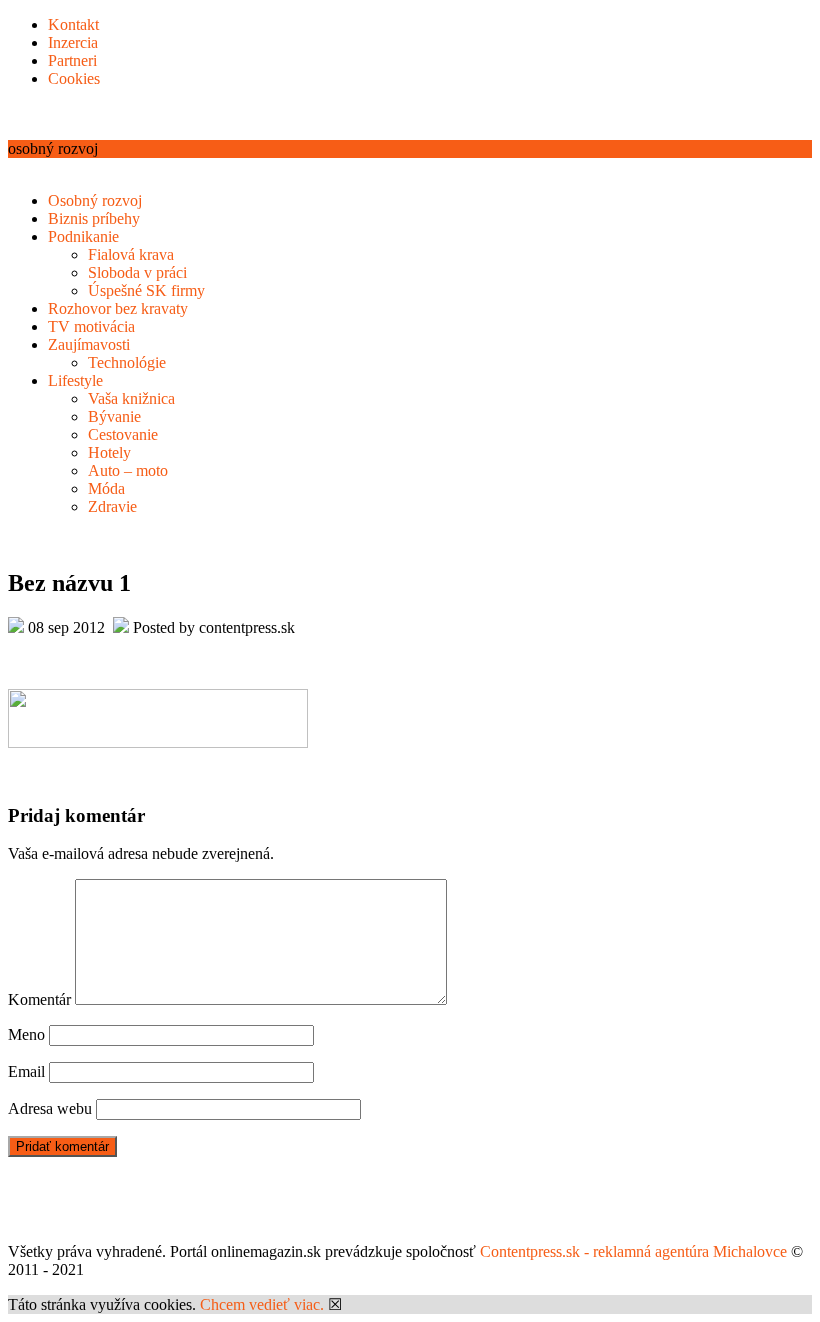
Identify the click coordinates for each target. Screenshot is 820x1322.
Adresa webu (50, 1108)
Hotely (109, 452)
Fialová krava (131, 254)
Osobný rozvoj (95, 200)
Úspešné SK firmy (146, 290)
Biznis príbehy (94, 218)
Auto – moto (128, 470)
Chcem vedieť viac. (262, 1304)
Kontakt (73, 24)
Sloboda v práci (137, 272)
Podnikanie (83, 236)
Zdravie (112, 506)
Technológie (127, 362)
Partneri (72, 60)
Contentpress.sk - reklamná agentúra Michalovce (633, 1251)
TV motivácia (91, 326)
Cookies (74, 78)
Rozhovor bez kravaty (118, 308)
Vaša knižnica (131, 398)
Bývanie (114, 416)
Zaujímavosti (89, 344)
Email (26, 1071)
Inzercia (73, 42)
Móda (106, 488)
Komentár (39, 999)
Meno (26, 1034)
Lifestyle (75, 380)
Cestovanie (123, 434)
